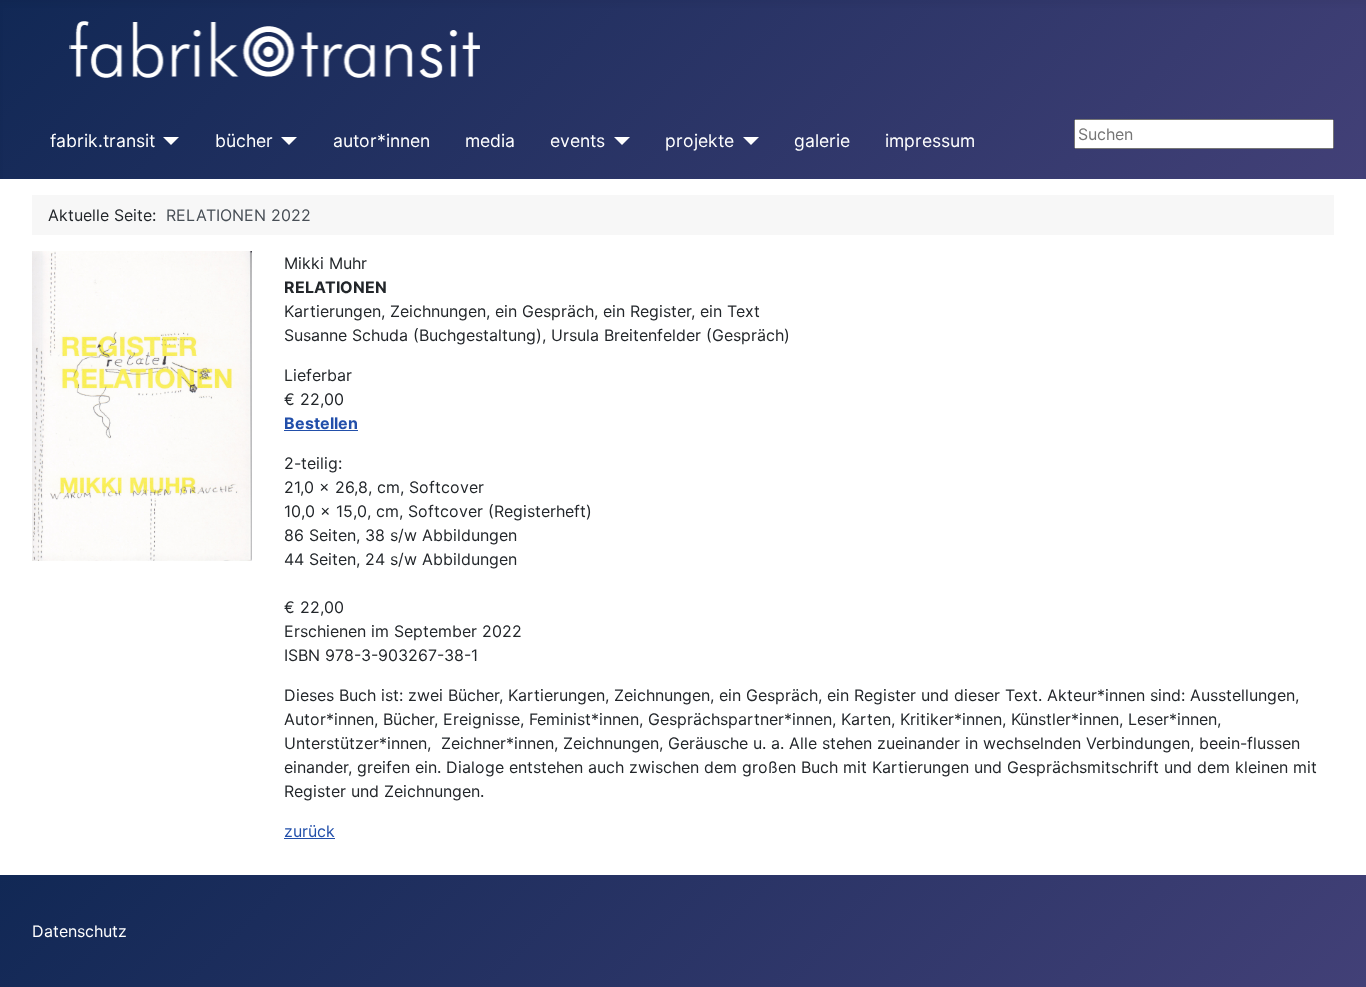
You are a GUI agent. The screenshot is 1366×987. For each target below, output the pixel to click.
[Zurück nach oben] (1331, 950)
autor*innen (381, 140)
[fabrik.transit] (167, 141)
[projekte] (746, 141)
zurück (309, 831)
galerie (822, 140)
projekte (699, 140)
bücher (244, 140)
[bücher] (285, 141)
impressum (930, 140)
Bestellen (321, 423)
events (577, 140)
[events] (617, 141)
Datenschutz (79, 931)
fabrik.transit (102, 140)
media (490, 140)
